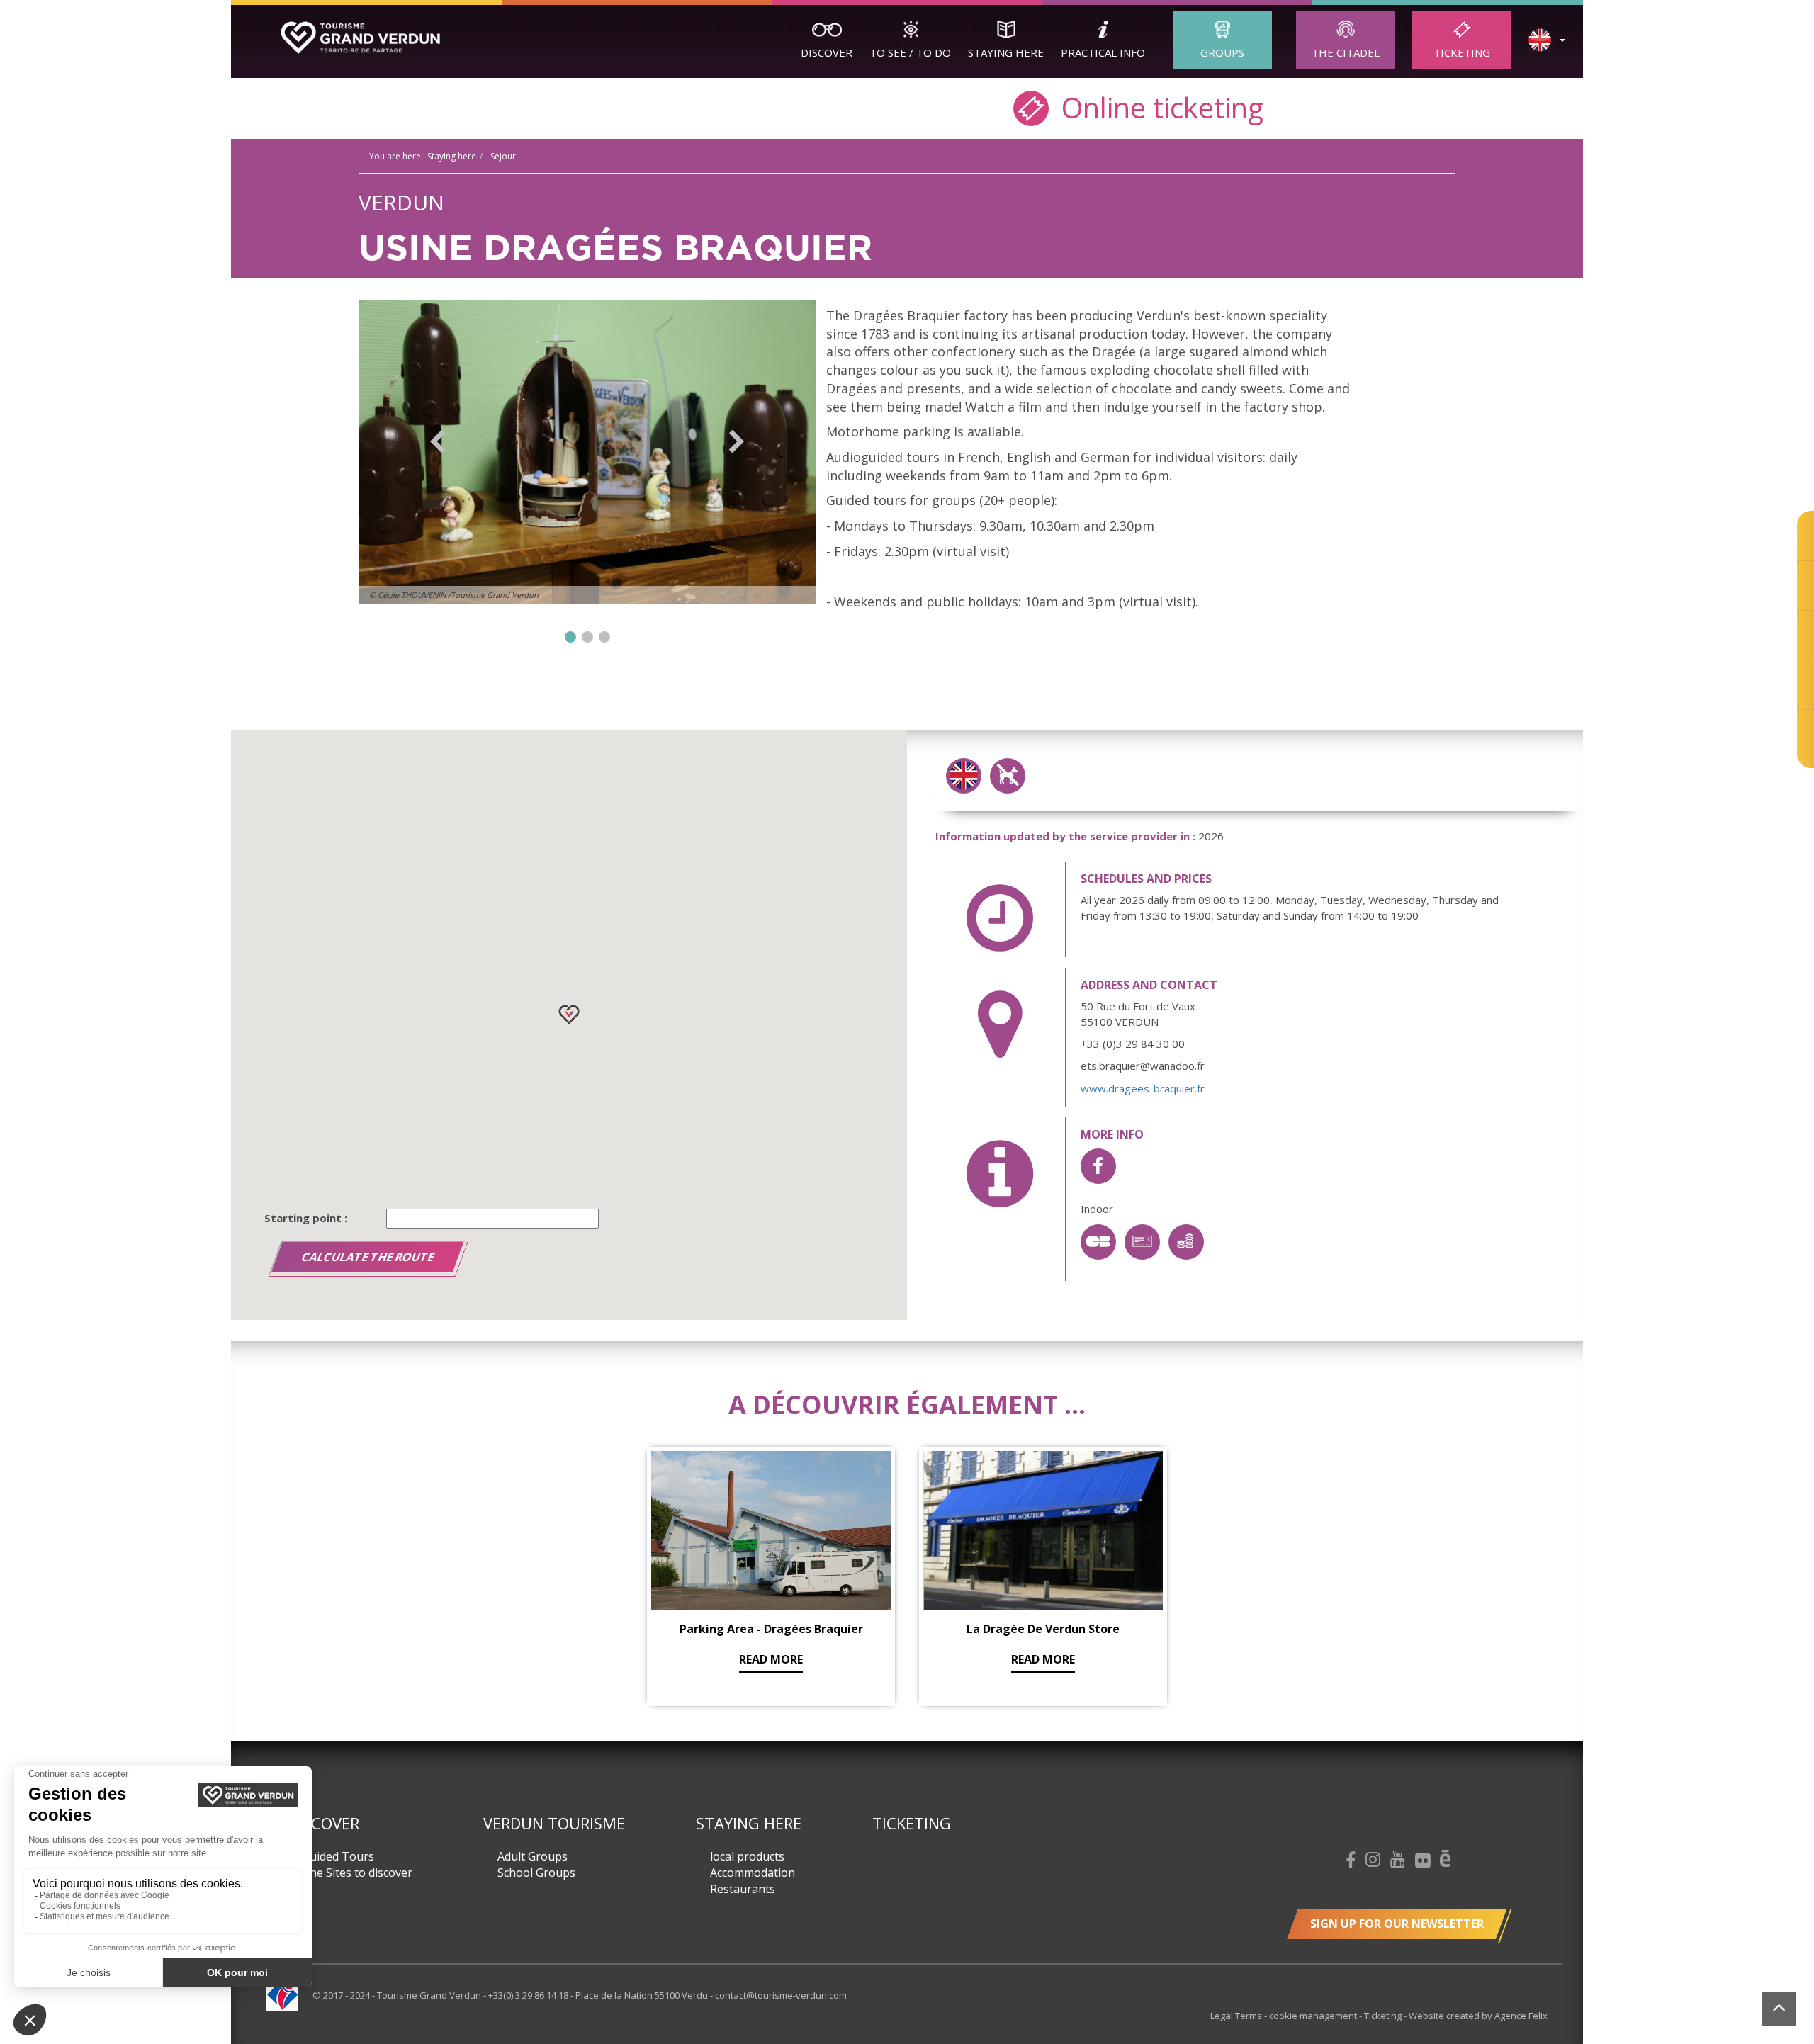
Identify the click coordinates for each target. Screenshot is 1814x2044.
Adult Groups (533, 1856)
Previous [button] (438, 441)
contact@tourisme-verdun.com (781, 1995)
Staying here (1006, 52)
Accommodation (753, 1873)
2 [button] (587, 637)
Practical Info (1103, 52)
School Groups (536, 1873)
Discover (827, 52)
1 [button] (570, 637)
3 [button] (604, 637)
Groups (1222, 52)
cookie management (1314, 2016)
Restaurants (743, 1889)
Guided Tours (338, 1856)
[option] (587, 452)
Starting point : (306, 1218)
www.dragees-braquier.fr (1143, 1088)
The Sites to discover (357, 1873)
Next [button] (737, 441)
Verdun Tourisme (554, 1823)
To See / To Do (910, 52)
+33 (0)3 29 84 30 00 (1133, 1044)
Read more (771, 1659)
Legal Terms (1237, 2016)
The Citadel (1346, 52)
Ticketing (1462, 52)
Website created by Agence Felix (1478, 2016)
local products (747, 1856)
